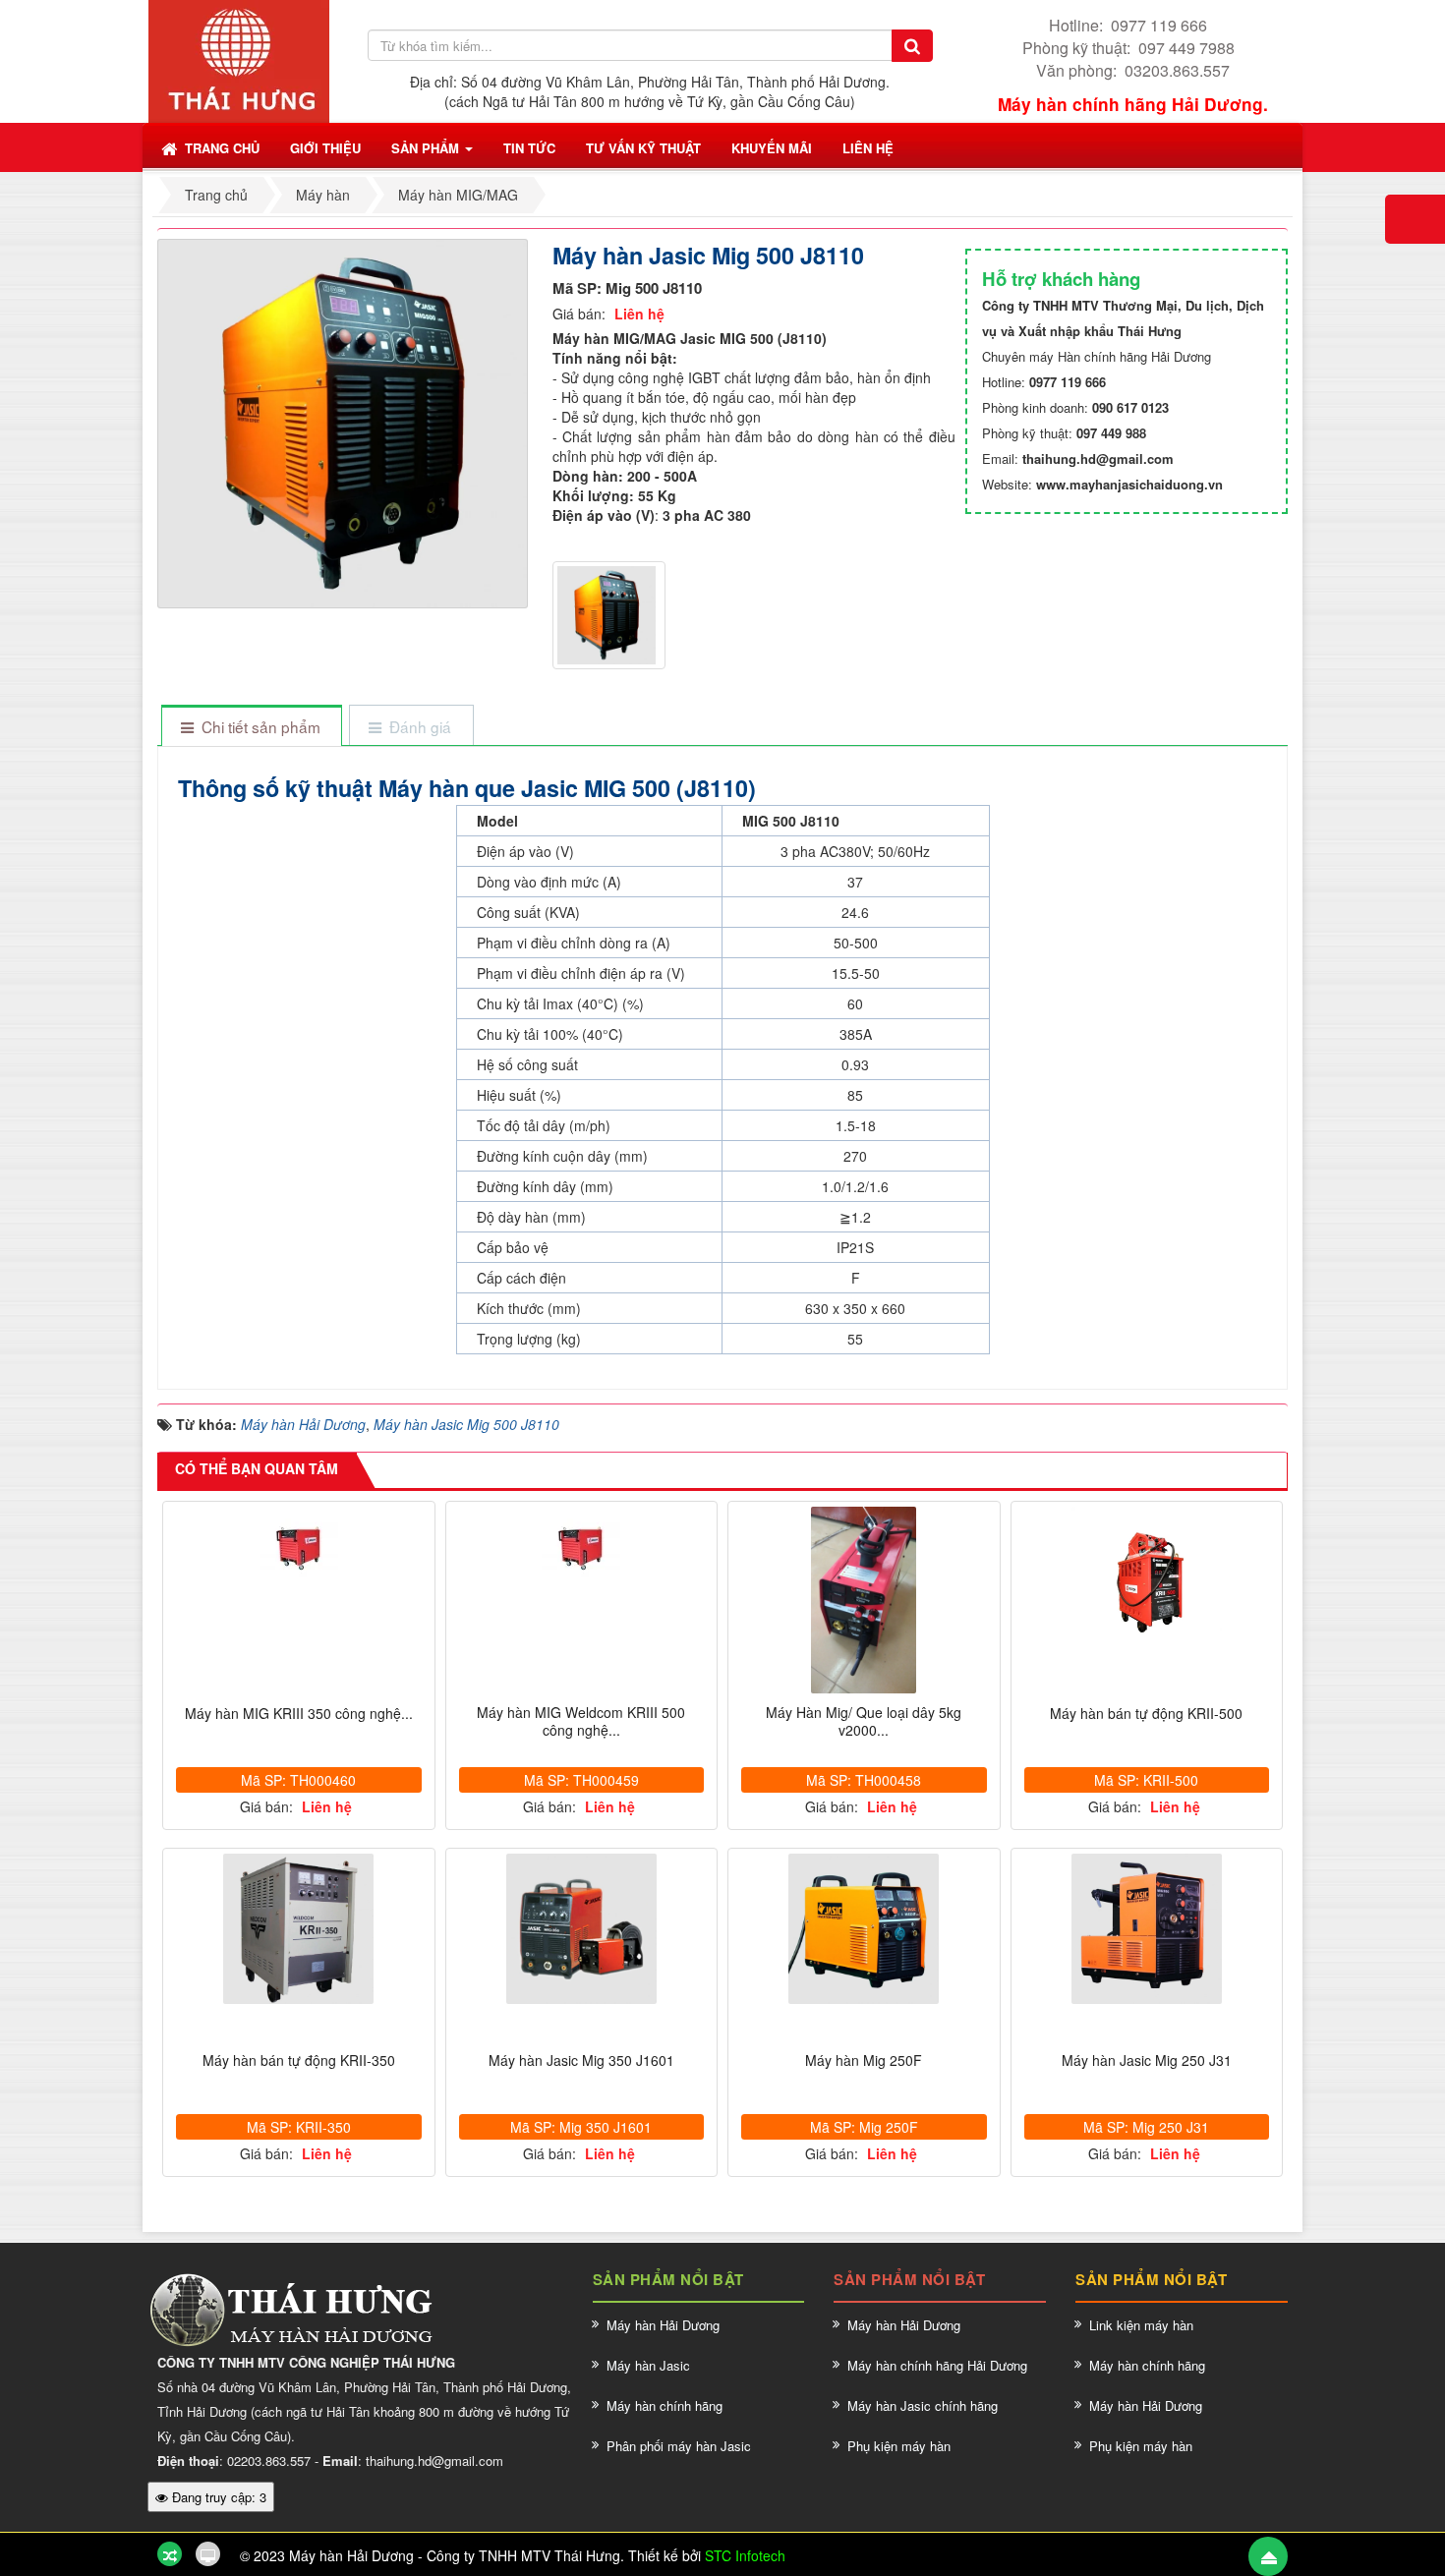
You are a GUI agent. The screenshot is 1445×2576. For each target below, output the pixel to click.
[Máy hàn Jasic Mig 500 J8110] (345, 422)
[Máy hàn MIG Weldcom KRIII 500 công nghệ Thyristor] (582, 1546)
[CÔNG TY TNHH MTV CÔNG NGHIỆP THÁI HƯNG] (239, 59)
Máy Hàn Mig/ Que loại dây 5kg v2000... (864, 1721)
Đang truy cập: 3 (217, 2497)
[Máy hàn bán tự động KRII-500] (1147, 1582)
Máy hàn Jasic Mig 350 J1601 (581, 2061)
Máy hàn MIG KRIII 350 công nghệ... (299, 1714)
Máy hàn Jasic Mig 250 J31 (1147, 2061)
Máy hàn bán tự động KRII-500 (1146, 1714)
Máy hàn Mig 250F (864, 2061)
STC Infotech (745, 2555)
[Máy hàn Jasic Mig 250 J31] (1147, 1929)
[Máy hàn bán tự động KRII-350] (299, 1929)
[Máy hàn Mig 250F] (864, 1929)
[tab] (251, 727)
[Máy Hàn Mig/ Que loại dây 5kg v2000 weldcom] (864, 1600)
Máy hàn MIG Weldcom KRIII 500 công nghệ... (581, 1721)
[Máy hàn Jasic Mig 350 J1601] (582, 1929)
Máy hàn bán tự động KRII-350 (299, 2061)
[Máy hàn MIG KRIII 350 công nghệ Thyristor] (299, 1546)
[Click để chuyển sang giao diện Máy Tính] (208, 2554)
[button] (325, 147)
